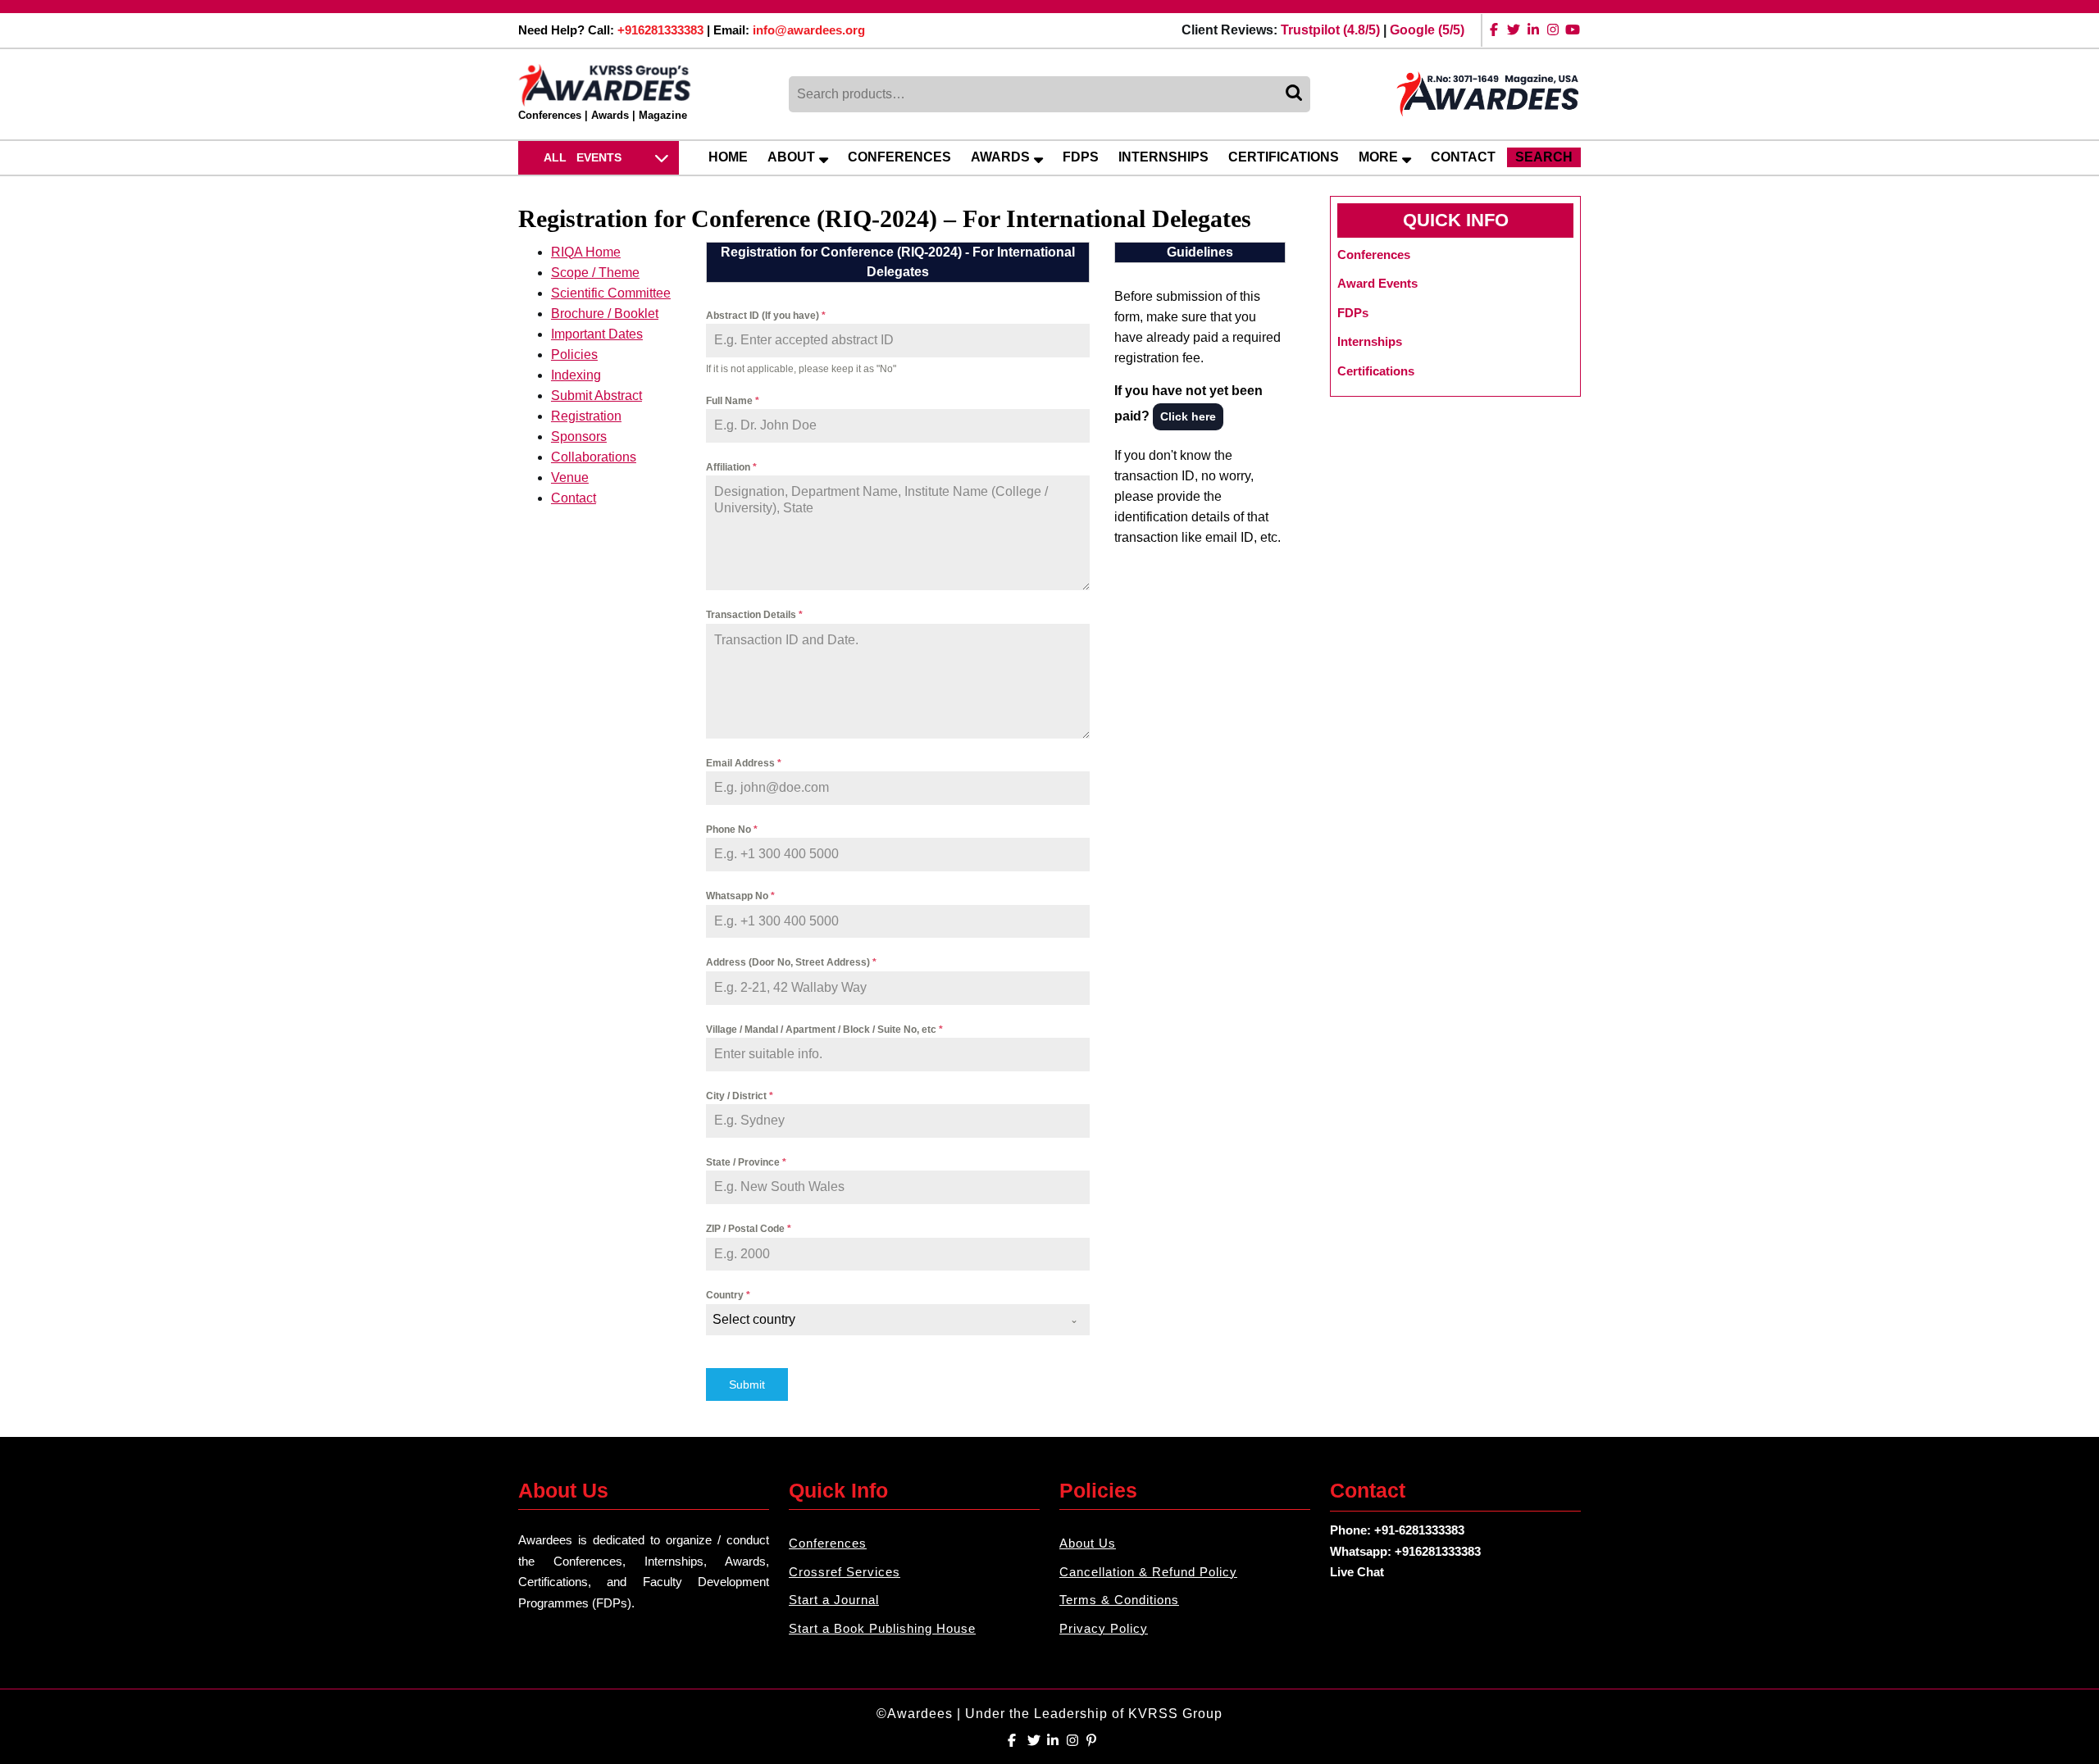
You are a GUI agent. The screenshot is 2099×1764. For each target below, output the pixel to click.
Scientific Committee (611, 293)
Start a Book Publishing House (882, 1628)
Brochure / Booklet (605, 314)
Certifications (1284, 157)
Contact (1463, 157)
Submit (747, 1384)
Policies (574, 355)
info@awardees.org (809, 30)
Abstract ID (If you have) (766, 316)
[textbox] (882, 1320)
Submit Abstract (596, 396)
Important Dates (597, 334)
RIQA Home (586, 252)
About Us (1088, 1543)
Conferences (899, 157)
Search (1295, 94)
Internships (1163, 157)
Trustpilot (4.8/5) (1330, 30)
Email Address (744, 763)
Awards (1000, 157)
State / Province (746, 1162)
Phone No (732, 830)
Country (728, 1295)
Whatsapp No (740, 896)
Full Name (733, 401)
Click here (1188, 416)
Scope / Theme (595, 273)
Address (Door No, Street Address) (791, 962)
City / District (740, 1096)
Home (728, 157)
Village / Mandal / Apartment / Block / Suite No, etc (824, 1030)
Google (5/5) (1427, 30)
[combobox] (898, 1320)
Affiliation (731, 467)
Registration (586, 416)
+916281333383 (660, 30)
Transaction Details (754, 615)
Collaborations (594, 457)
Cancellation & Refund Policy (1148, 1572)
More (1378, 157)
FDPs (1081, 157)
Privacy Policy (1104, 1628)
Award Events (1377, 283)
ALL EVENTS (583, 157)
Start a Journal (834, 1600)
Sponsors (579, 436)
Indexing (576, 375)
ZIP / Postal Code (749, 1229)
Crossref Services (845, 1572)
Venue (570, 477)
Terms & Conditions (1119, 1600)
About (791, 157)
